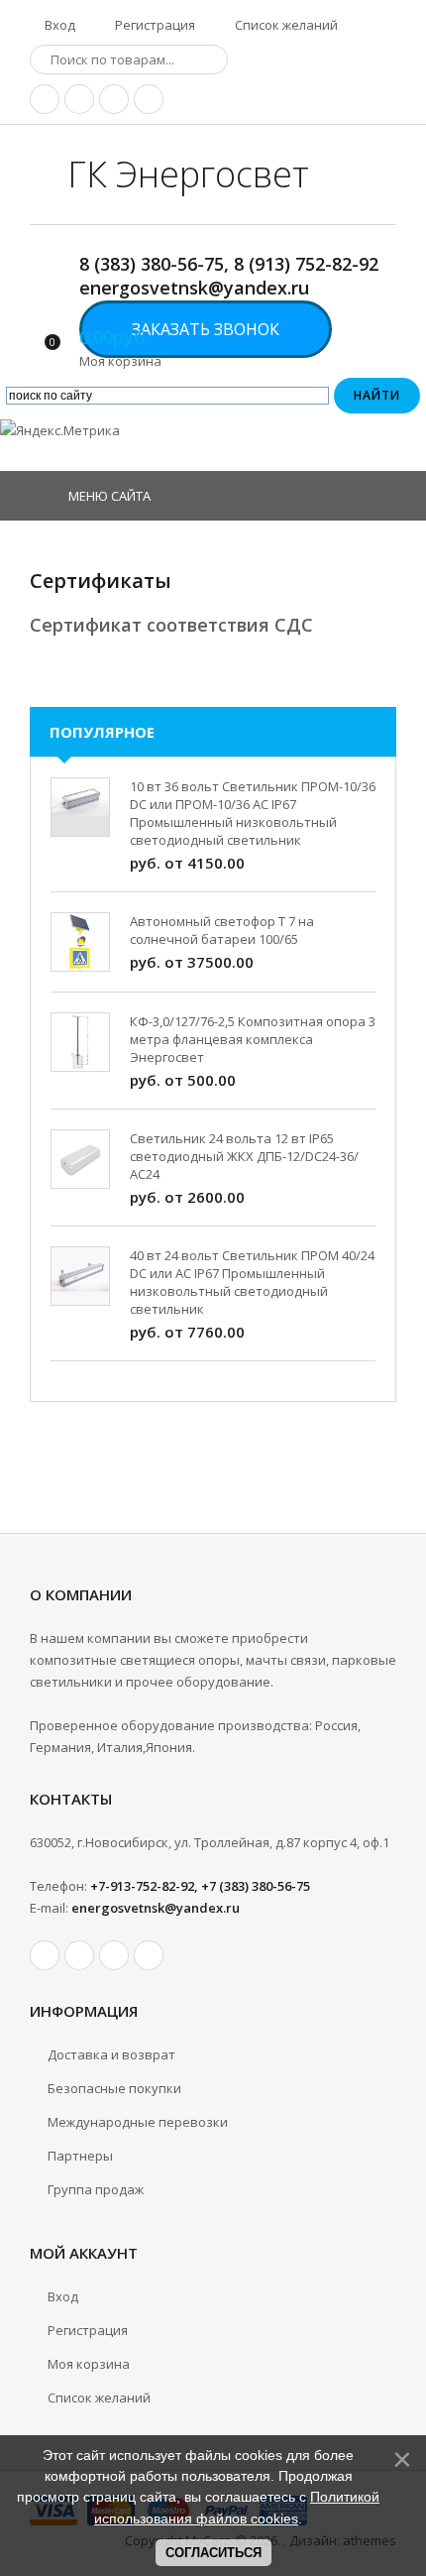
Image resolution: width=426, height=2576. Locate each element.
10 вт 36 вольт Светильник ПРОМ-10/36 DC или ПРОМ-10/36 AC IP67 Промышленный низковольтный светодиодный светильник (253, 813)
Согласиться (213, 2553)
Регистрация (154, 25)
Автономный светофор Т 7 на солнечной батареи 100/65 (222, 930)
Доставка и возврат (111, 2054)
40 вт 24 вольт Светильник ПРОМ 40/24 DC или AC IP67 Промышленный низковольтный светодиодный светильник (252, 1282)
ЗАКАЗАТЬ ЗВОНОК (206, 329)
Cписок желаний (99, 2398)
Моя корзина (89, 2364)
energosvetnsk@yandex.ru (156, 1908)
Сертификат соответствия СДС (174, 625)
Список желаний (285, 25)
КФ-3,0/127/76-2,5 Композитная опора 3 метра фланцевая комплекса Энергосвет (253, 1039)
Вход (58, 25)
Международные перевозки (138, 2122)
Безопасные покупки (114, 2088)
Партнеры (80, 2156)
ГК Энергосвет (188, 174)
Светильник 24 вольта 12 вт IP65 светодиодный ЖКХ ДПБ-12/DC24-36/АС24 (244, 1156)
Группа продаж (96, 2189)
